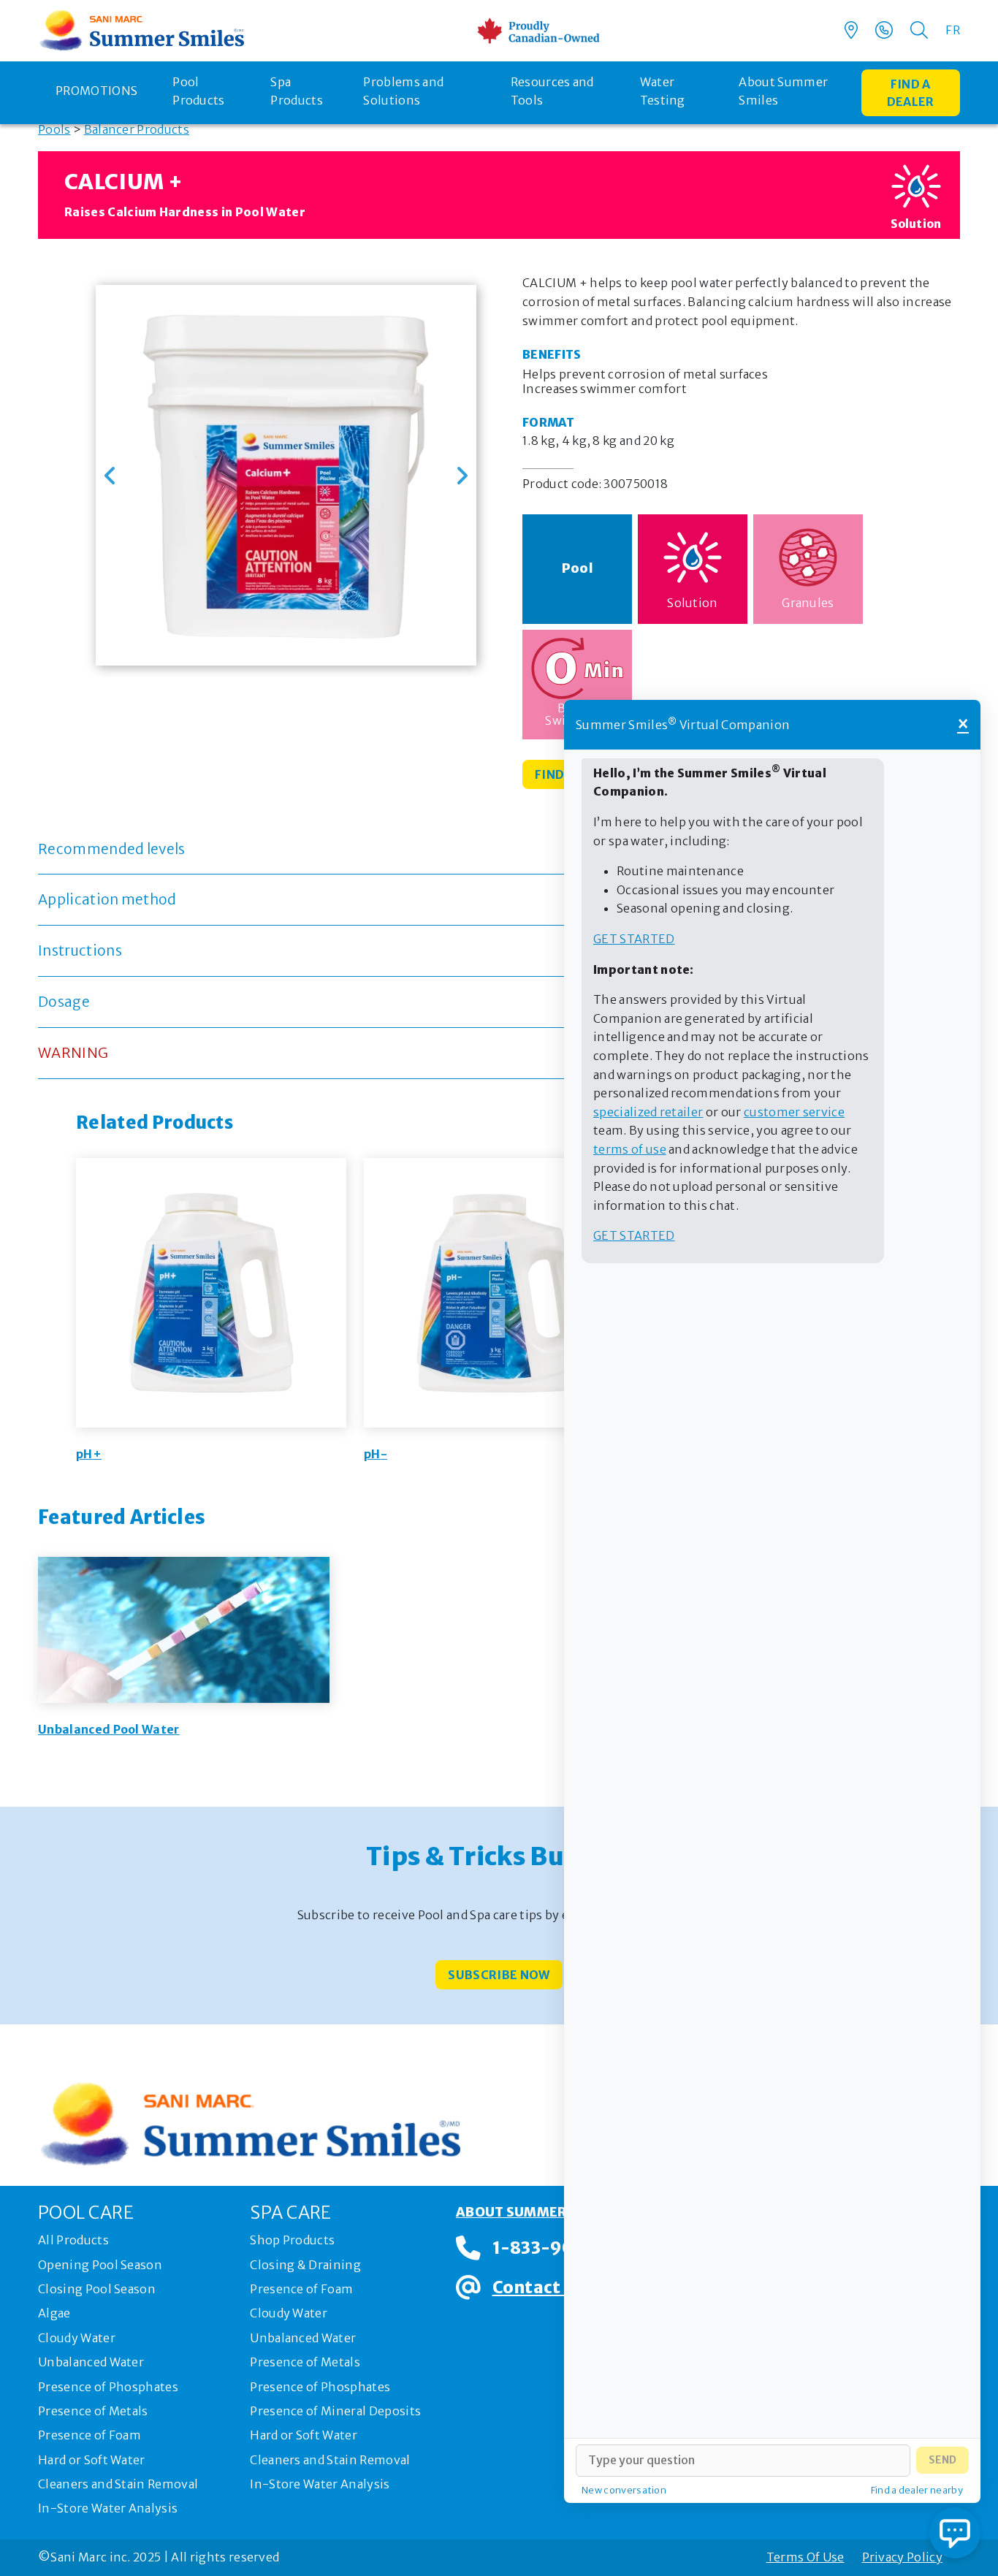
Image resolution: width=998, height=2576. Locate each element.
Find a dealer (911, 93)
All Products (73, 2240)
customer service (794, 1112)
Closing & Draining (305, 2265)
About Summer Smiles (783, 91)
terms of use (630, 1149)
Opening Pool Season (100, 2265)
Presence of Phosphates (108, 2387)
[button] (110, 476)
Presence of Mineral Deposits (335, 2411)
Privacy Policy (902, 2557)
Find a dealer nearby (917, 2490)
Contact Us (539, 2287)
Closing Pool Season (97, 2289)
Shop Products (292, 2240)
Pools (54, 129)
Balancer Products (137, 129)
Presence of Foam (89, 2435)
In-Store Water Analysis (108, 2508)
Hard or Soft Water (92, 2460)
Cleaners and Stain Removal (118, 2484)
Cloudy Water (77, 2338)
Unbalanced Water (91, 2362)
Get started (634, 939)
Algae (54, 2313)
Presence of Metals (93, 2411)
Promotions (96, 91)
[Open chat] (955, 2533)
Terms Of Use (805, 2557)
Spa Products (297, 91)
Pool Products (199, 91)
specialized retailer (648, 1112)
